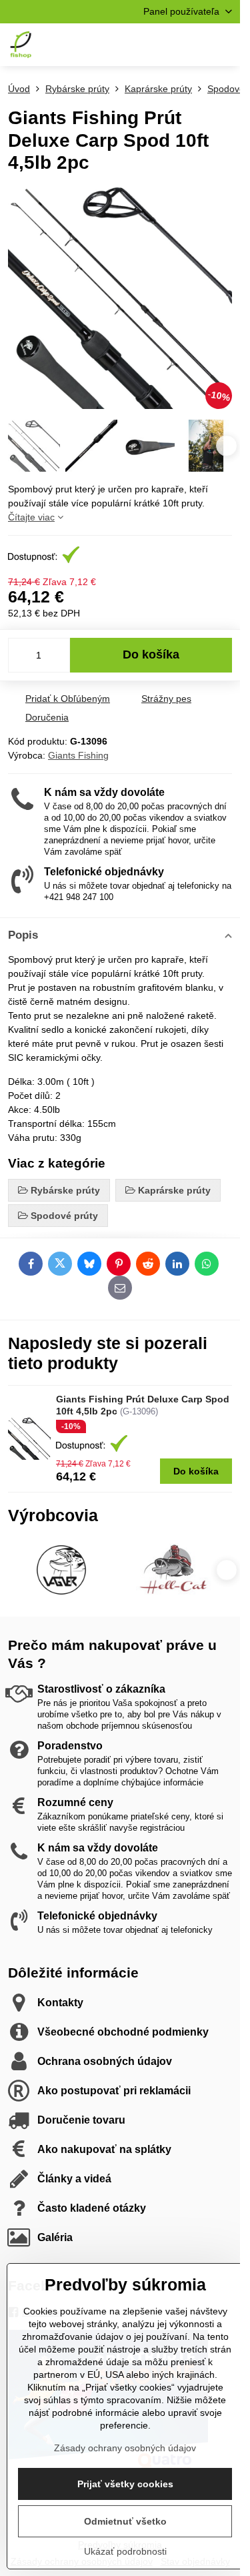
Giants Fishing (78, 755)
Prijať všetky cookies (125, 2484)
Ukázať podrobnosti (125, 2551)
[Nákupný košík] (192, 45)
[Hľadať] (160, 45)
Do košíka (151, 655)
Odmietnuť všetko (125, 2521)
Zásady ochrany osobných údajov (125, 2448)
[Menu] (224, 45)
